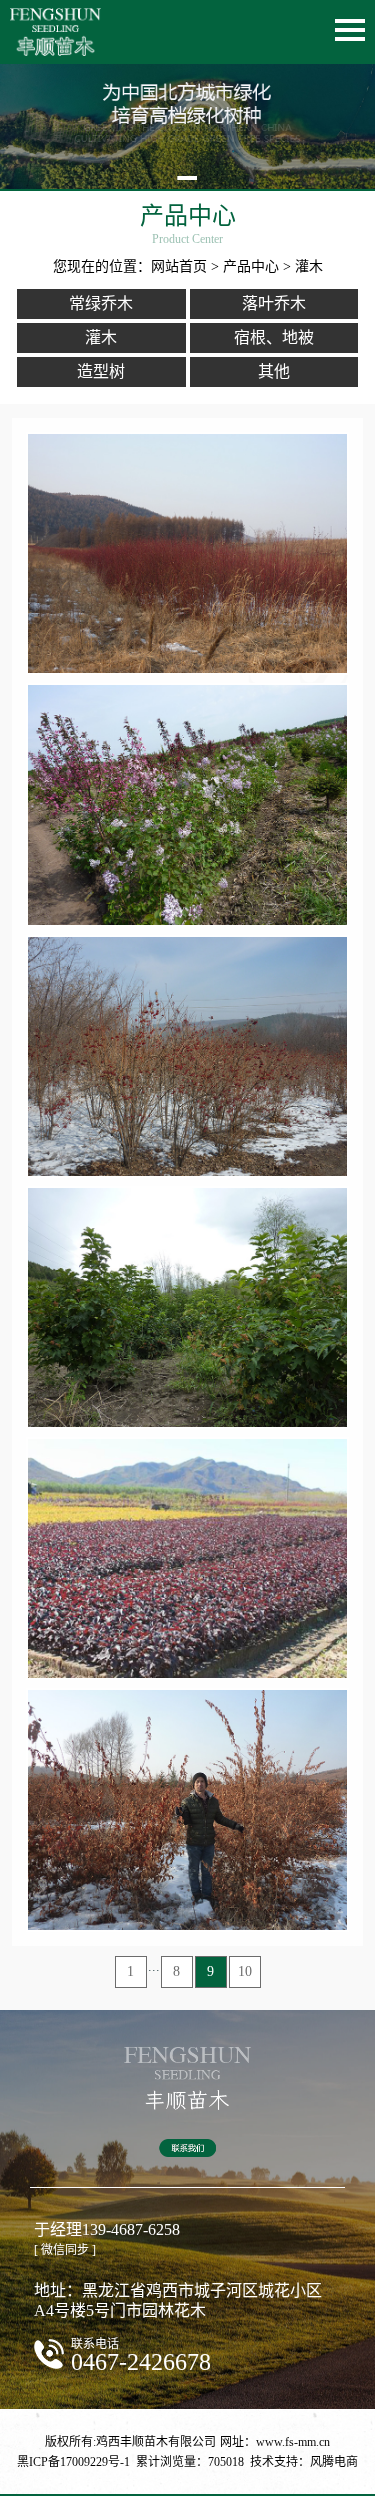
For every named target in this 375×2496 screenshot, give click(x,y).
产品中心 (251, 266)
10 (245, 1971)
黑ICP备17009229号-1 (73, 2462)
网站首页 (179, 266)
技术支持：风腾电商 (304, 2462)
